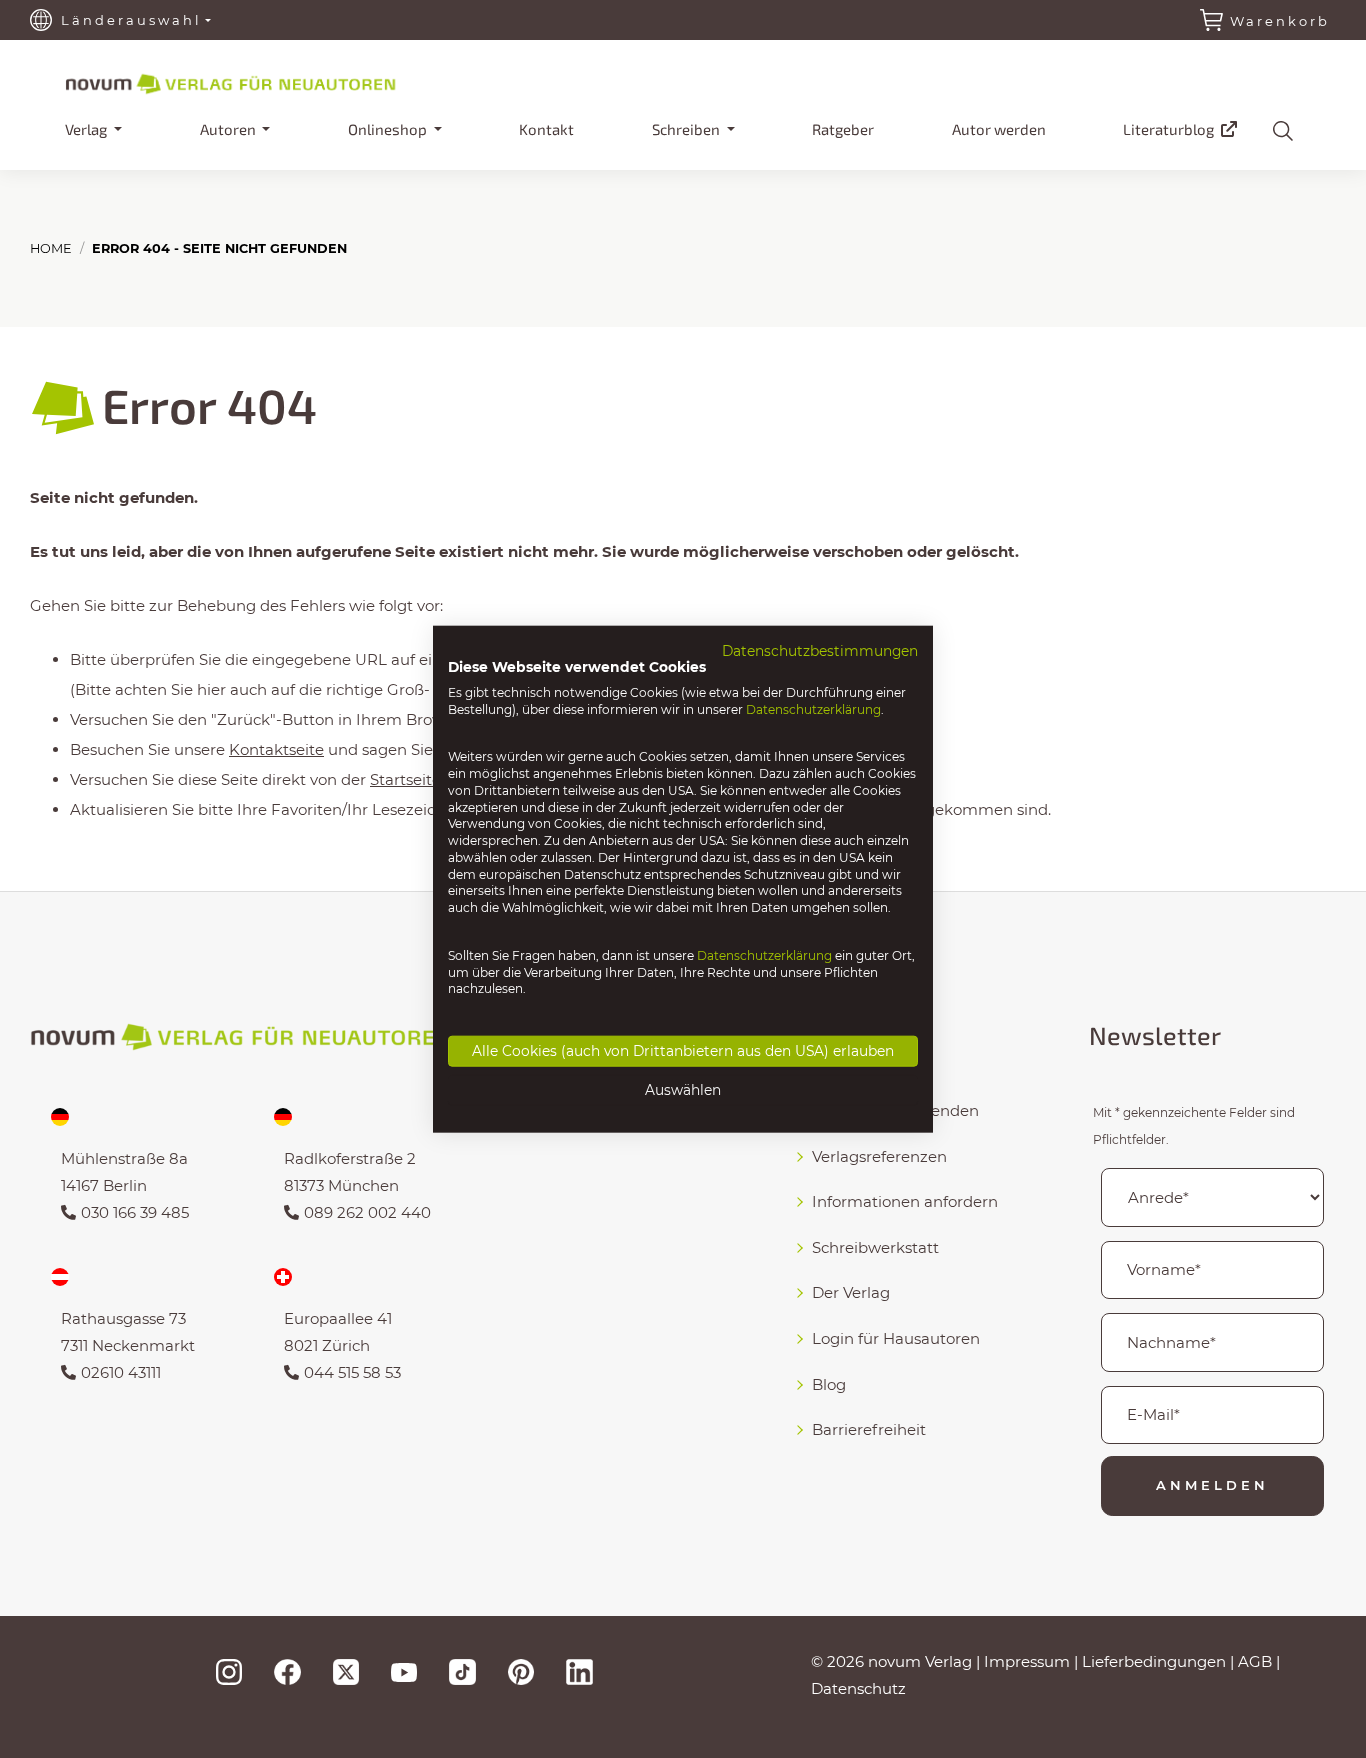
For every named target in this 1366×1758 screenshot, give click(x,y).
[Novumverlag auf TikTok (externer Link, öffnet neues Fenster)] (462, 1671)
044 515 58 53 (352, 1372)
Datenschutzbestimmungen (820, 651)
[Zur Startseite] (265, 81)
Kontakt (546, 129)
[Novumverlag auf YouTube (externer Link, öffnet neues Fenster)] (404, 1670)
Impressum (1027, 1661)
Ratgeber (843, 129)
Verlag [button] (87, 129)
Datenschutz (858, 1688)
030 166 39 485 (135, 1212)
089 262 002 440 (367, 1212)
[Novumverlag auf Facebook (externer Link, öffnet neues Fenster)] (287, 1671)
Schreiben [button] (687, 129)
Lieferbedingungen (1154, 1661)
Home (51, 248)
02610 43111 (121, 1372)
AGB (1255, 1661)
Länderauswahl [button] (131, 20)
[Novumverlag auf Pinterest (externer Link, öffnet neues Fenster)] (521, 1671)
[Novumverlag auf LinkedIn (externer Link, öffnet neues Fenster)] (579, 1671)
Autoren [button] (229, 129)
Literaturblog (1170, 129)
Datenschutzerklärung (813, 708)
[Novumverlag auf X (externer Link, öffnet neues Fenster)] (346, 1671)
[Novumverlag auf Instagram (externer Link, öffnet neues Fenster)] (229, 1671)
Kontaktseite (276, 749)
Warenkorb (1280, 21)
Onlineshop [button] (389, 129)
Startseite (405, 779)
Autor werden (999, 129)
